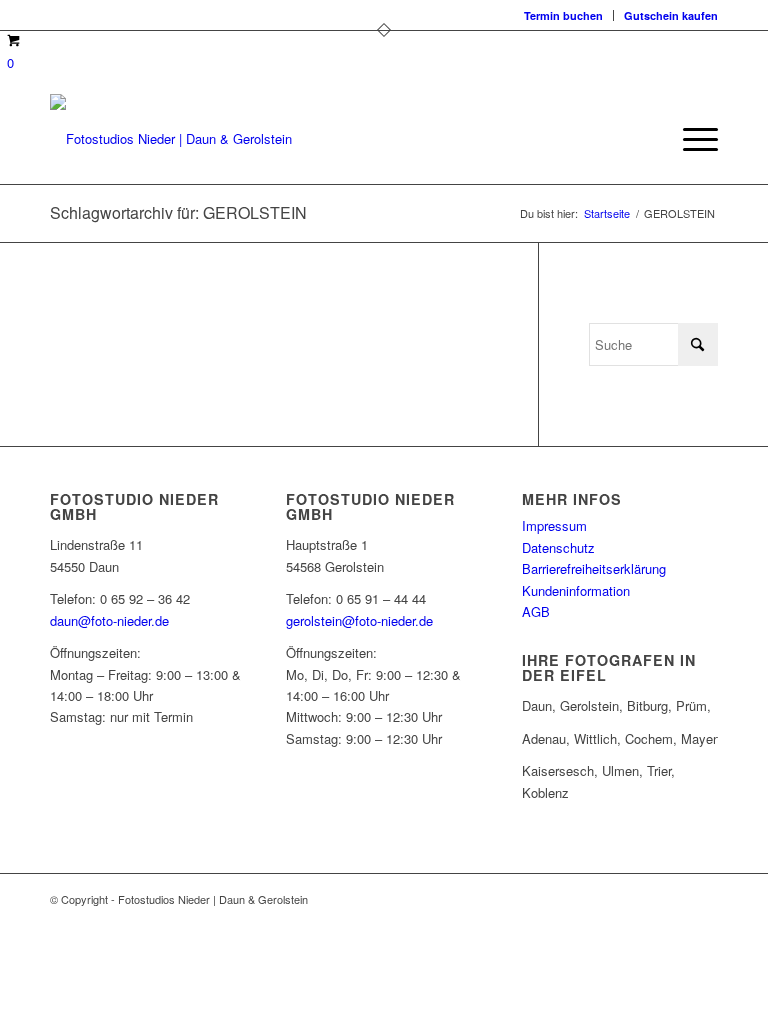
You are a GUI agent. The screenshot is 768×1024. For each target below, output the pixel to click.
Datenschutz (558, 547)
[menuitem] (564, 15)
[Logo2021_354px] (171, 139)
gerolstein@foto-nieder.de (359, 620)
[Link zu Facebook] (643, 899)
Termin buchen (563, 15)
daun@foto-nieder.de (109, 620)
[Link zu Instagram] (673, 899)
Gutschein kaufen (671, 15)
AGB (536, 611)
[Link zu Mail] (703, 899)
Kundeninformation (576, 590)
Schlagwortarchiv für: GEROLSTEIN (178, 212)
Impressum (554, 525)
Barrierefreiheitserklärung (594, 568)
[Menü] (690, 139)
